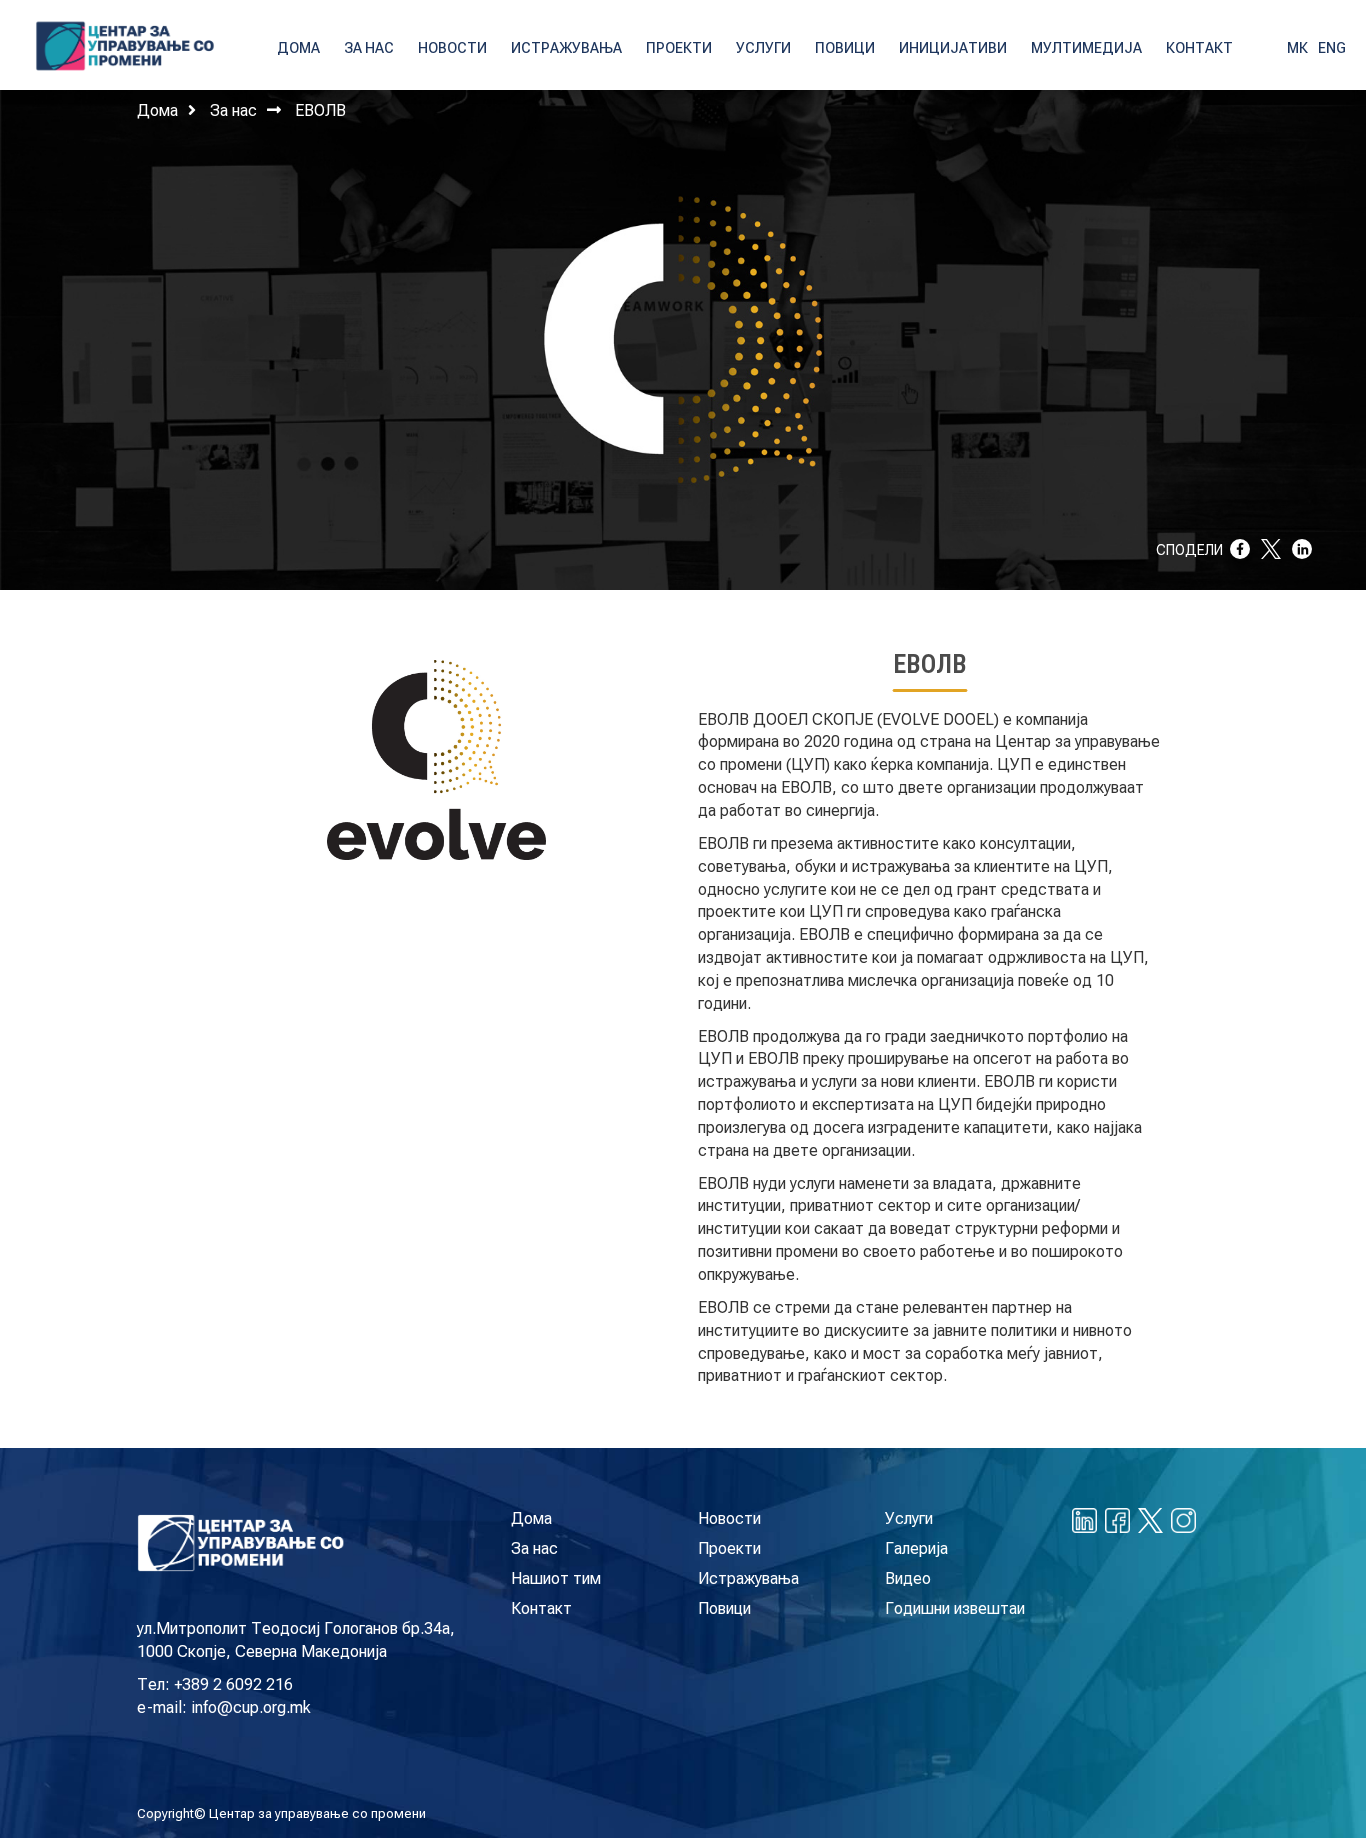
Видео (908, 1578)
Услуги (909, 1518)
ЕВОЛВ (320, 110)
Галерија (916, 1548)
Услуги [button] (763, 48)
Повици (724, 1608)
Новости (729, 1518)
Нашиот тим (556, 1578)
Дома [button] (298, 48)
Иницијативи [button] (953, 48)
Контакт (541, 1608)
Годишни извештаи (955, 1608)
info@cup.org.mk (251, 1707)
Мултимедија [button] (1086, 48)
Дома (157, 110)
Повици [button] (845, 48)
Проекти (729, 1548)
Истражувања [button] (566, 48)
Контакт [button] (1199, 48)
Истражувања (748, 1578)
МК (1297, 48)
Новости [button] (452, 48)
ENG (1332, 48)
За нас (233, 110)
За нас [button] (369, 48)
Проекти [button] (679, 48)
